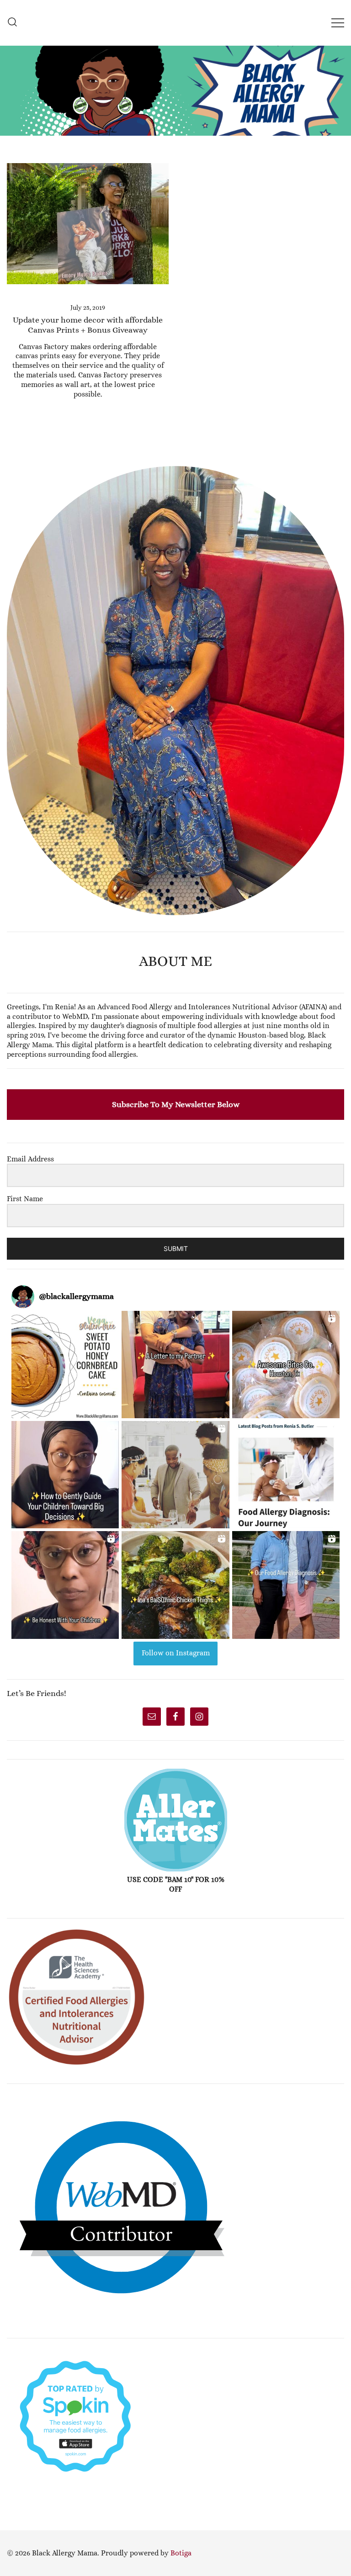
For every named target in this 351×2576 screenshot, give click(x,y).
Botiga (181, 2553)
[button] (11, 461)
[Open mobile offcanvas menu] (338, 23)
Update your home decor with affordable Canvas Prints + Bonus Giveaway (88, 325)
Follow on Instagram (176, 1653)
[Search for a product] (12, 23)
